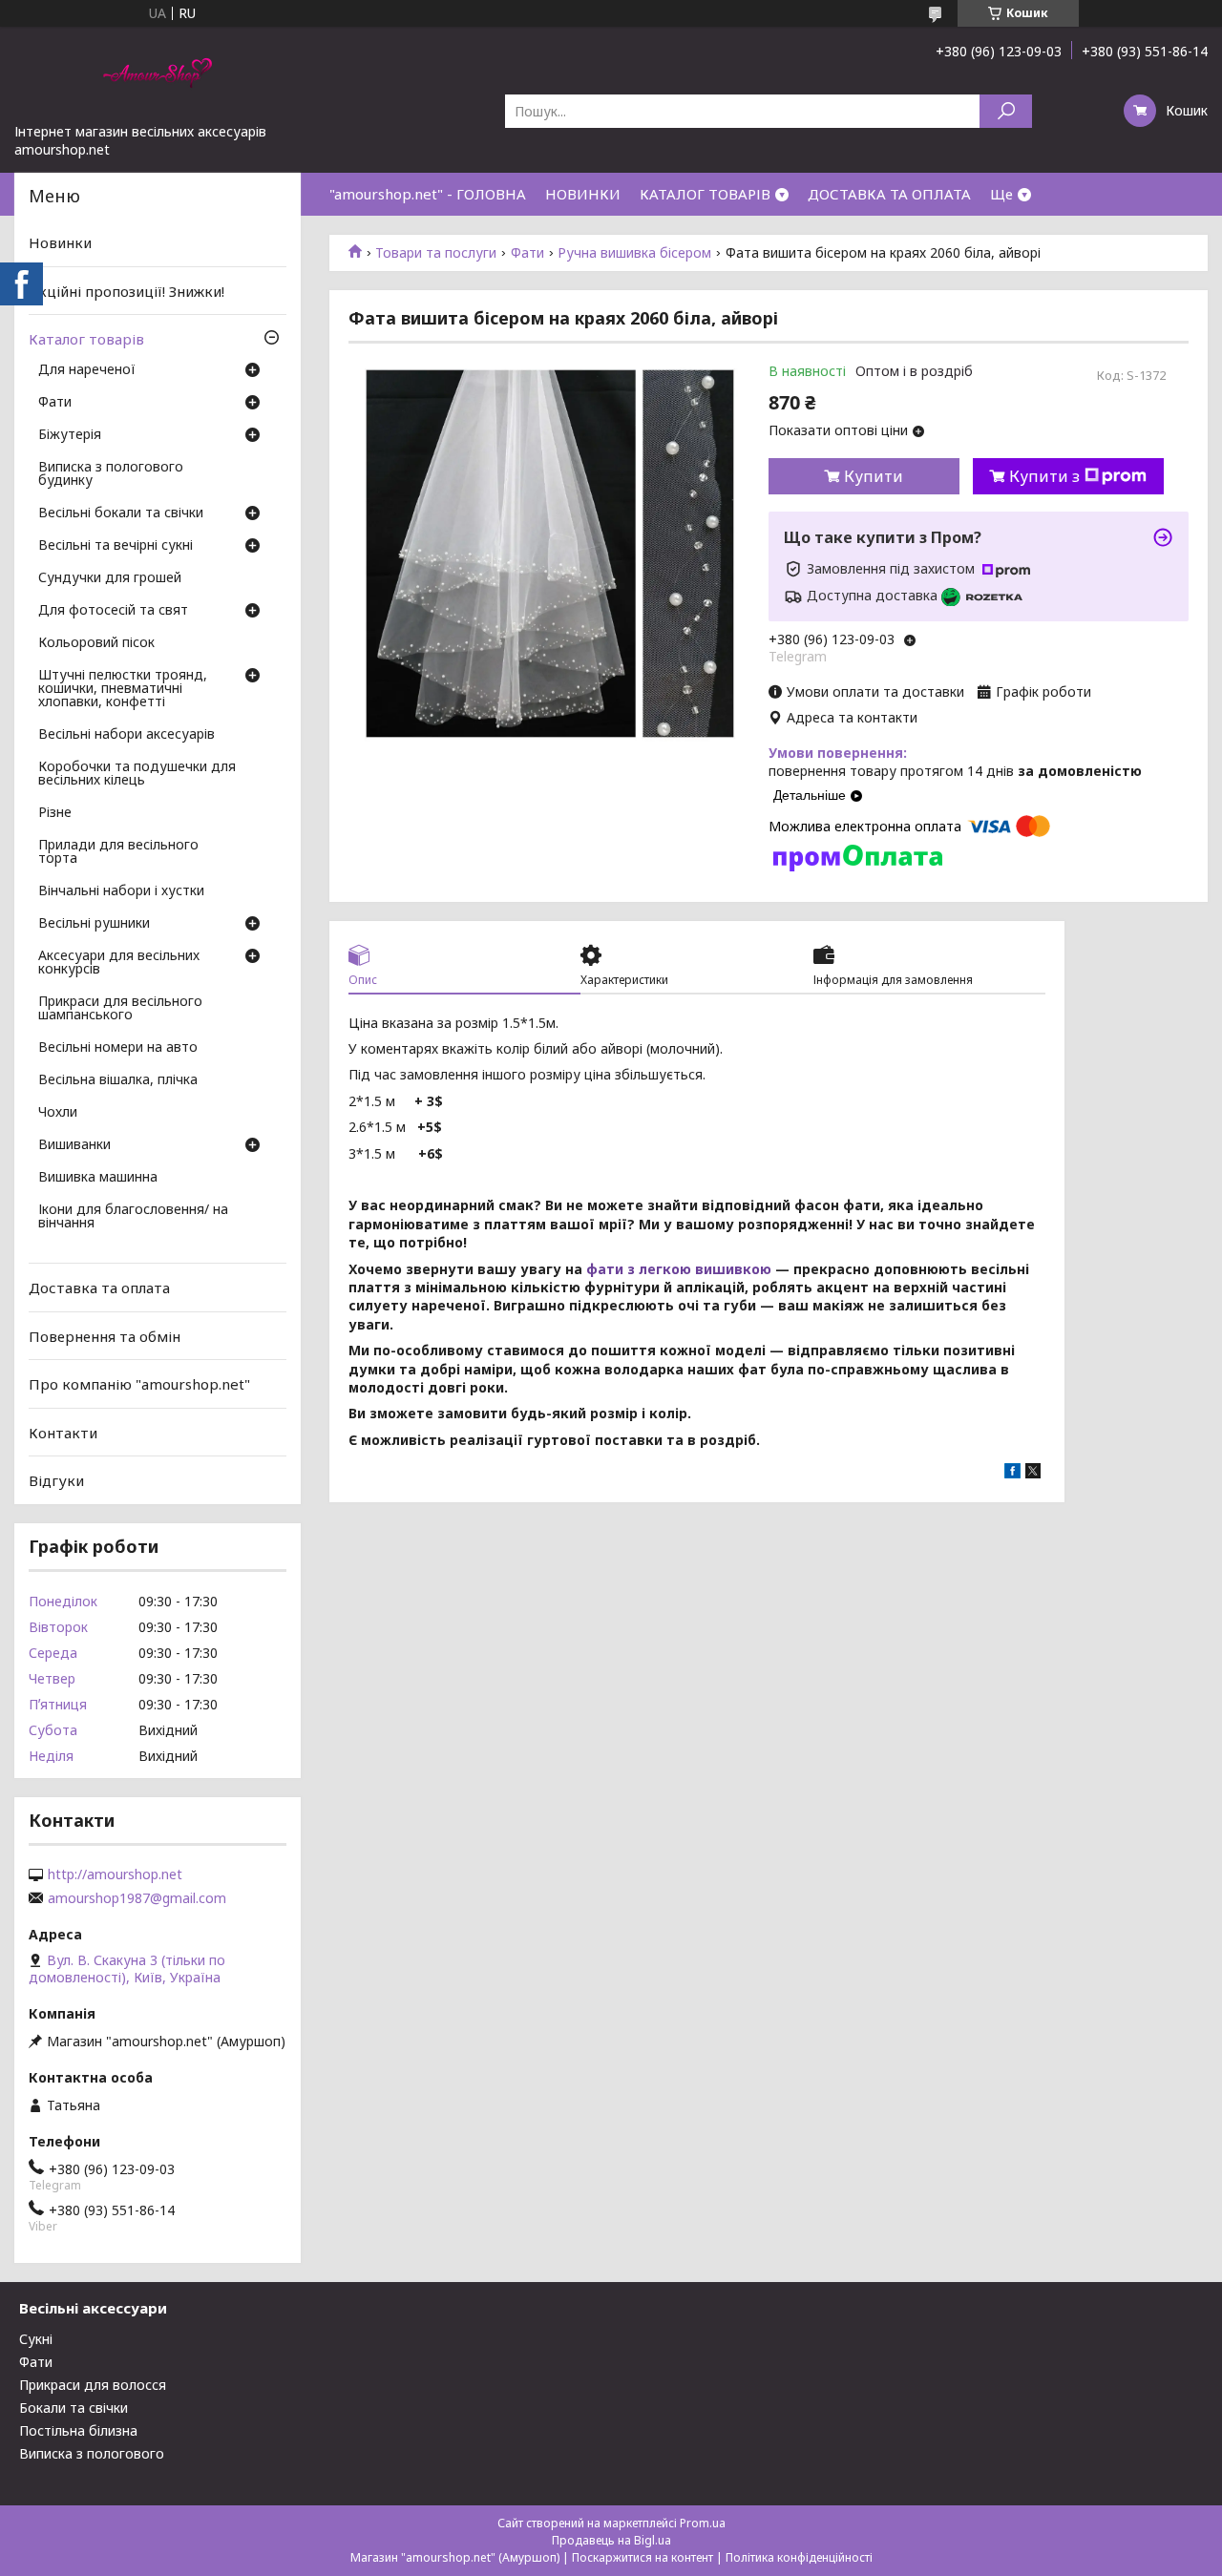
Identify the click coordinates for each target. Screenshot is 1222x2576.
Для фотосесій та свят (113, 611)
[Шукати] (1006, 111)
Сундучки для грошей (110, 578)
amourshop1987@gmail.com (137, 1898)
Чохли (58, 1113)
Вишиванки (74, 1145)
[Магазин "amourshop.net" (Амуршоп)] (158, 74)
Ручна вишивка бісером (634, 253)
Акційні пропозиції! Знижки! (126, 291)
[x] (1033, 1473)
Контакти (63, 1433)
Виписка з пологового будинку (111, 474)
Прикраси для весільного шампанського (120, 1009)
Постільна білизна (78, 2430)
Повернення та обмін (105, 1335)
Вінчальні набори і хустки (121, 891)
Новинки (60, 242)
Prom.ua (703, 2523)
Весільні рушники (94, 924)
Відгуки (56, 1480)
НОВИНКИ (583, 194)
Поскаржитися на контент (643, 2557)
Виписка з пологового (92, 2453)
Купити (874, 476)
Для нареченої (87, 370)
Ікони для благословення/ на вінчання (133, 1217)
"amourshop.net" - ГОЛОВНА (428, 194)
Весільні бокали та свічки (121, 513)
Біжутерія (70, 435)
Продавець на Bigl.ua (611, 2540)
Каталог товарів (86, 339)
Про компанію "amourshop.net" (139, 1384)
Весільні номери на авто (118, 1048)
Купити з (1044, 476)
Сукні (36, 2339)
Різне (55, 813)
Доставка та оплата (99, 1288)
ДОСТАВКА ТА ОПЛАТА (889, 194)
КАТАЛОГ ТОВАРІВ (705, 194)
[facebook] (1012, 1473)
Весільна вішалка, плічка (118, 1080)
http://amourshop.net (115, 1874)
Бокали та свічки (74, 2408)
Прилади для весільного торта (118, 852)
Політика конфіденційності (799, 2557)
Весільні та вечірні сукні (116, 546)
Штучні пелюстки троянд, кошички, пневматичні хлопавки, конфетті (123, 689)
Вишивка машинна (98, 1178)
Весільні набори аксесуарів (126, 735)
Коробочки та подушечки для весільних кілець (137, 774)
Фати (527, 253)
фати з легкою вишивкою (679, 1269)
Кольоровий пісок (96, 643)
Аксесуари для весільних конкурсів (119, 963)
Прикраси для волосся (93, 2385)
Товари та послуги (436, 253)
